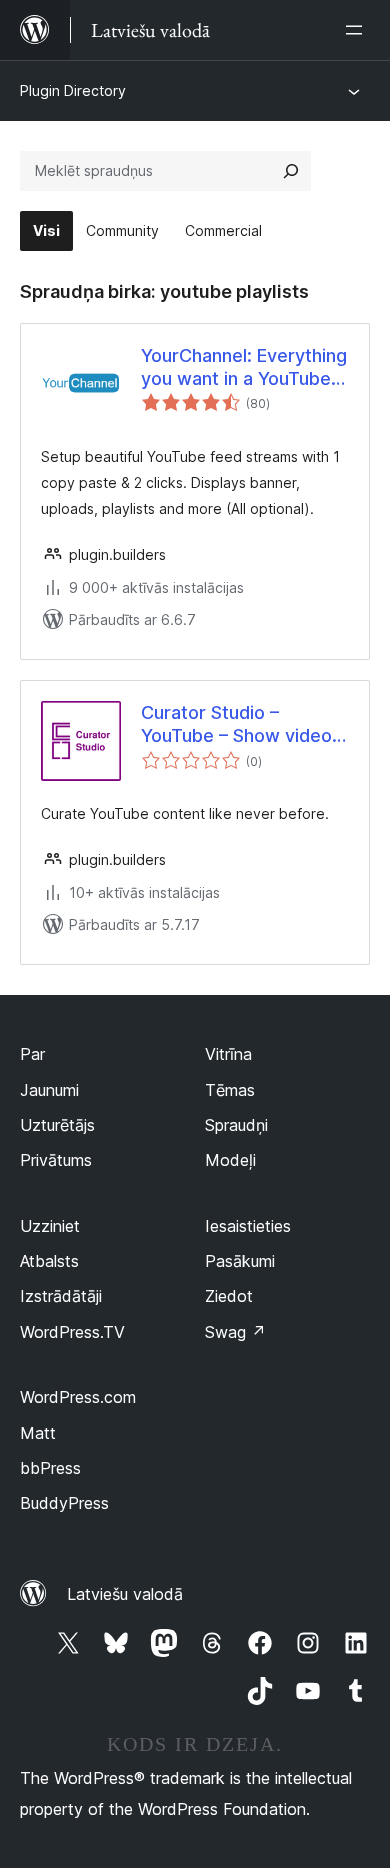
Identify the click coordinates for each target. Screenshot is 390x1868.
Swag (235, 1332)
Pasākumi (240, 1261)
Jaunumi (49, 1090)
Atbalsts (49, 1261)
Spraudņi (236, 1125)
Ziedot (229, 1296)
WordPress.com (78, 1397)
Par (32, 1054)
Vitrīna (228, 1054)
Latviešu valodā (125, 1594)
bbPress (50, 1468)
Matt (38, 1433)
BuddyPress (64, 1503)
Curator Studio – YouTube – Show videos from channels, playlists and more (241, 725)
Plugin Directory (73, 90)
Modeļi (230, 1160)
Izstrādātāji (61, 1296)
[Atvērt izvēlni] (358, 30)
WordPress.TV (72, 1332)
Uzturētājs (57, 1125)
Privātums (56, 1160)
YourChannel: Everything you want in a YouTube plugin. (244, 368)
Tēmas (230, 1090)
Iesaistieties (248, 1226)
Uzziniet (50, 1226)
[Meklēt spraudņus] (291, 171)
